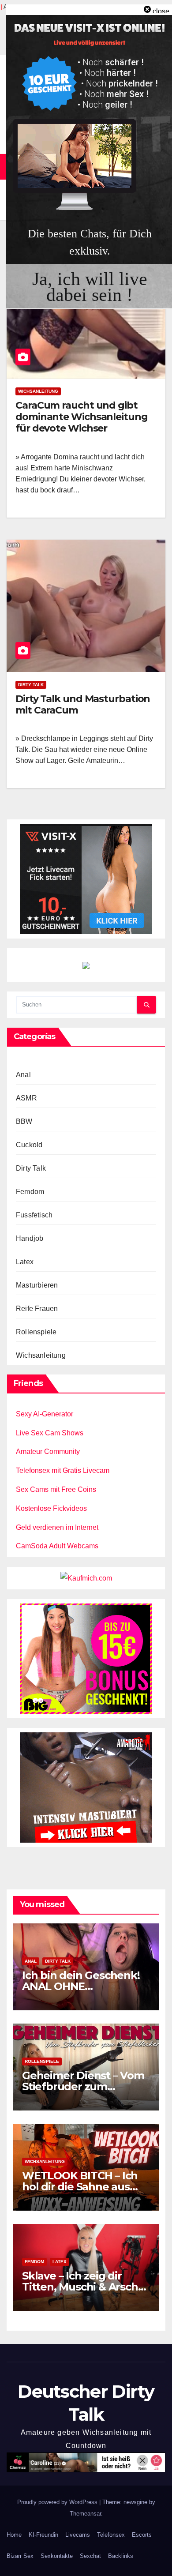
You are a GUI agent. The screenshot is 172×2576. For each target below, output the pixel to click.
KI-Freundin (43, 2535)
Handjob (30, 1238)
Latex (25, 1262)
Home (14, 2535)
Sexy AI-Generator (45, 1414)
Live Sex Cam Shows (50, 1433)
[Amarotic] (86, 1787)
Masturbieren (37, 1285)
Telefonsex (111, 2535)
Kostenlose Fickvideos (51, 1508)
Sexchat (90, 2556)
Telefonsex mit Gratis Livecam (63, 1470)
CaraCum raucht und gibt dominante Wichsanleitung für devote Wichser (82, 417)
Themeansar (85, 2514)
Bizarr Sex (20, 2556)
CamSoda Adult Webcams (57, 1546)
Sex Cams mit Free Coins (56, 1489)
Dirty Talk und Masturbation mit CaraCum (83, 704)
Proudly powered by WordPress (58, 2502)
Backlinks (121, 2556)
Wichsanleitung (38, 391)
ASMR (26, 1098)
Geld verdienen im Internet (57, 1527)
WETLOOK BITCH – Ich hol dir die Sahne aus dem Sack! (80, 2187)
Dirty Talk (31, 685)
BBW (24, 1121)
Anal (23, 1075)
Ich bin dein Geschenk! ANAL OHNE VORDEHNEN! (81, 1986)
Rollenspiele (36, 1332)
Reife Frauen (37, 1309)
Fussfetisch (34, 1215)
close (161, 11)
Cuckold (29, 1145)
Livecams (78, 2535)
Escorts (142, 2535)
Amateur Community (48, 1451)
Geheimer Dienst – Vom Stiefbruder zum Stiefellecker (83, 2086)
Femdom (30, 1192)
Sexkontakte (57, 2556)
